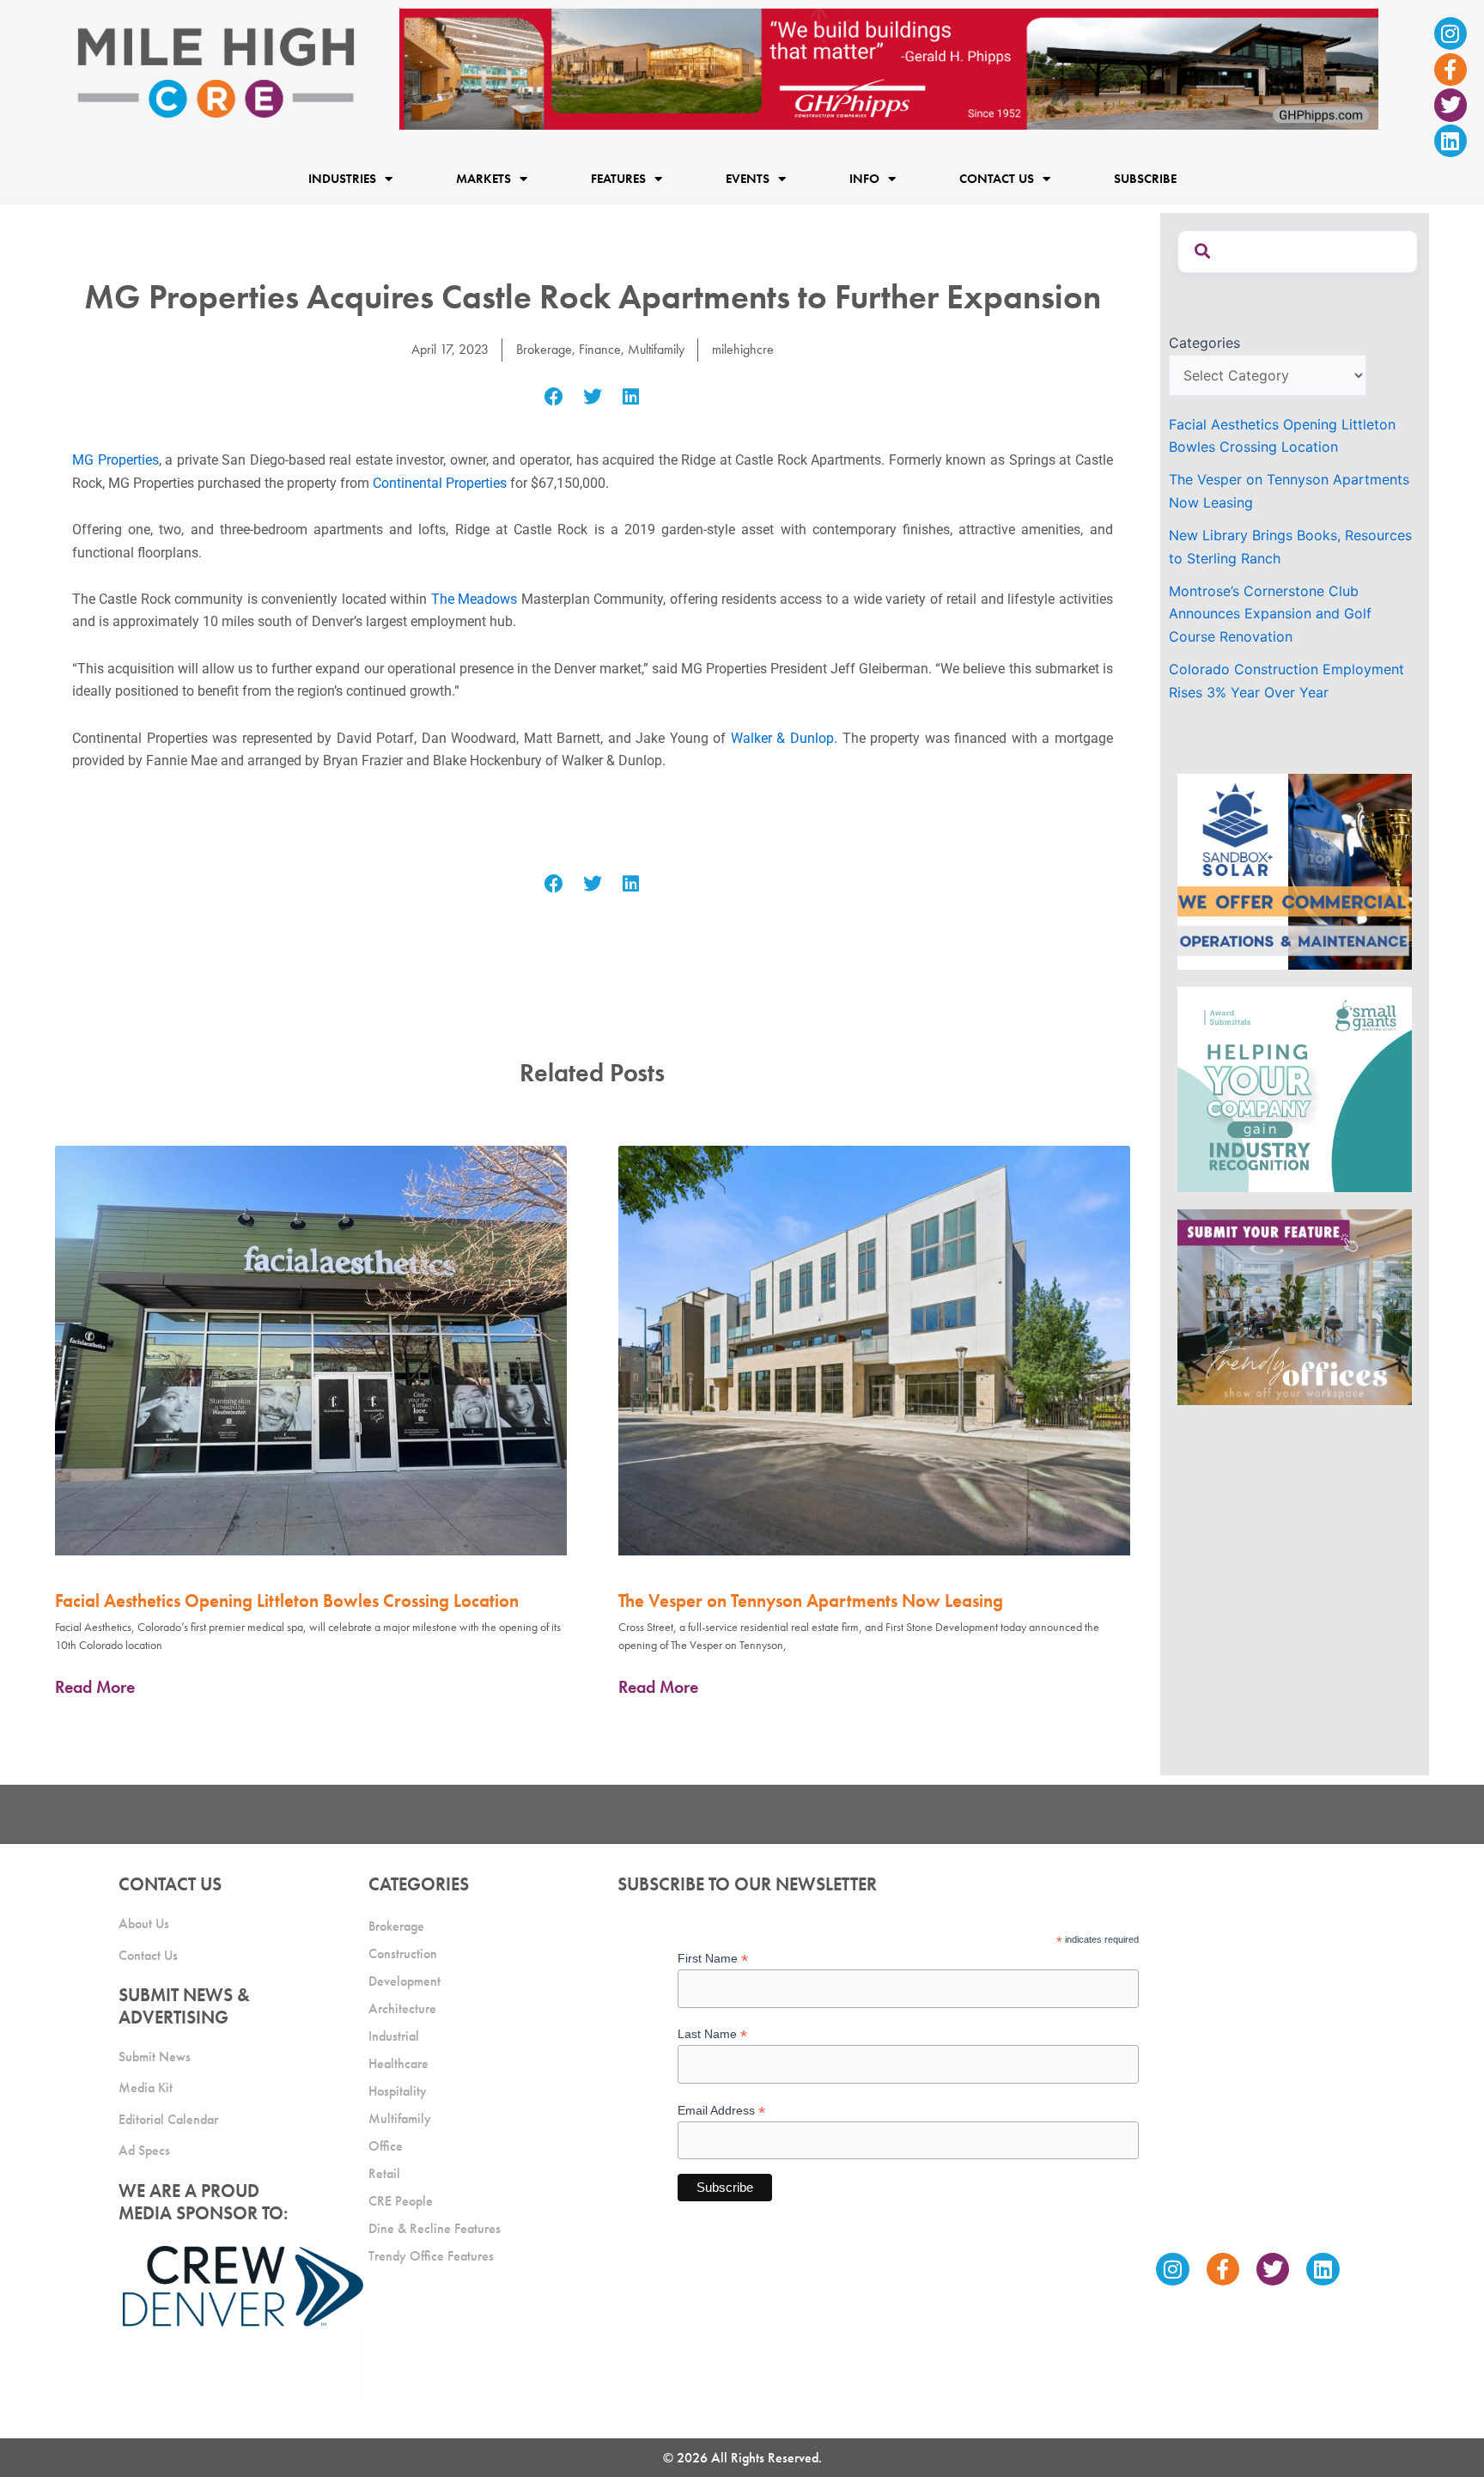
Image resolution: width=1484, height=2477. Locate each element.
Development (404, 1981)
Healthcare (398, 2063)
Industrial (394, 2036)
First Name (713, 1959)
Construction (403, 1954)
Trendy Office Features (431, 2256)
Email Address (721, 2111)
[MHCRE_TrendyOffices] (1295, 1305)
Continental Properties (440, 483)
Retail (384, 2173)
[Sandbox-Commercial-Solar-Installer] (1295, 870)
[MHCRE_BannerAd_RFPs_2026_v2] (889, 68)
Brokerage (544, 349)
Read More (95, 1687)
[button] (554, 397)
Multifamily (656, 349)
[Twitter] (1451, 105)
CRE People (401, 2201)
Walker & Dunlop (782, 738)
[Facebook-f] (1451, 70)
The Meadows (474, 599)
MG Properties (116, 460)
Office (386, 2146)
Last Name (712, 2034)
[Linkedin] (1451, 141)
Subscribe (1145, 179)
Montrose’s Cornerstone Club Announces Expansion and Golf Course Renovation (1270, 614)
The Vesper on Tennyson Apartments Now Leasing (811, 1601)
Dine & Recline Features (435, 2228)
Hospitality (398, 2091)
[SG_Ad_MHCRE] (1295, 1088)
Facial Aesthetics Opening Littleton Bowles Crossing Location (287, 1601)
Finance (600, 349)
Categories (1204, 343)
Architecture (402, 2008)
